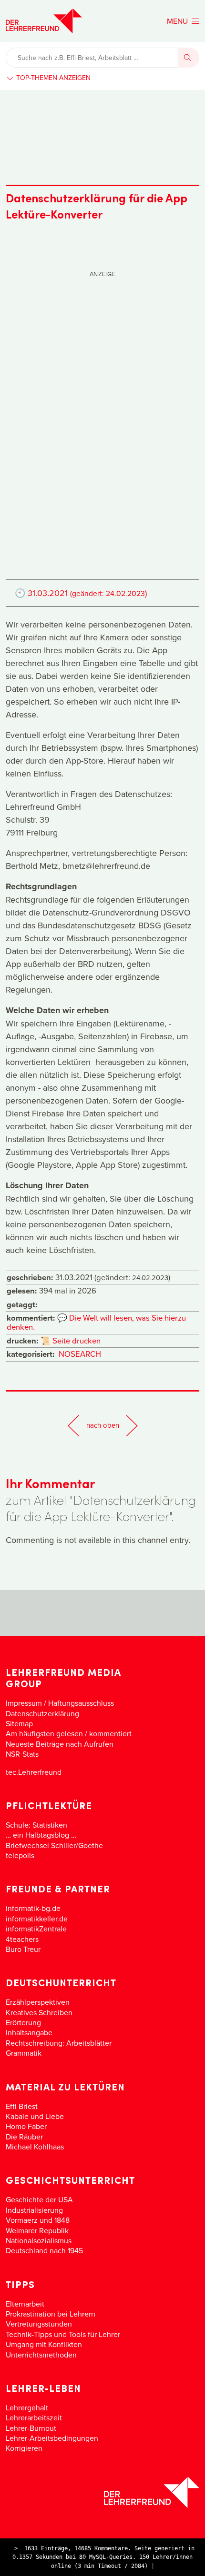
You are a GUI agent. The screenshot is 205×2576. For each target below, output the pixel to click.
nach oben (103, 1425)
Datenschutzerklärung (42, 1713)
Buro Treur (23, 1949)
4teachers (22, 1939)
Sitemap (19, 1723)
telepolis (20, 1855)
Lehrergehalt (27, 2407)
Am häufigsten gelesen (44, 1733)
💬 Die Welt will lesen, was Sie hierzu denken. (96, 1322)
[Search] (189, 58)
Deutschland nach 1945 (44, 2250)
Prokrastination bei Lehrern (51, 2314)
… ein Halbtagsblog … (41, 1835)
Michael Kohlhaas (35, 2147)
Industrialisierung (34, 2210)
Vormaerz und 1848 (38, 2220)
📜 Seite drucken (71, 1340)
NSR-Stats (22, 1754)
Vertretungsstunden (39, 2324)
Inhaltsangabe (29, 2032)
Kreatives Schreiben (39, 2012)
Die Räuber (24, 2137)
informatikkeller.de (37, 1919)
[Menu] (183, 21)
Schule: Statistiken (36, 1825)
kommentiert (110, 1733)
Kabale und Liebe (35, 2116)
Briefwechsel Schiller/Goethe (54, 1845)
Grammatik (24, 2053)
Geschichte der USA (39, 2199)
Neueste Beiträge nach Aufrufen (60, 1744)
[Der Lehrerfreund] (102, 2492)
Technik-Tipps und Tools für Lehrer (63, 2334)
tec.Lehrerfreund (34, 1772)
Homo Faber (26, 2126)
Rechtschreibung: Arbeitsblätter (59, 2043)
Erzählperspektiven (38, 2002)
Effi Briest (22, 2106)
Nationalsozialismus (39, 2240)
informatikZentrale (36, 1929)
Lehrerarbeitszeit (34, 2417)
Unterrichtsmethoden (41, 2355)
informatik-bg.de (33, 1908)
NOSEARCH (80, 1354)
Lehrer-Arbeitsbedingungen (52, 2438)
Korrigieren (24, 2448)
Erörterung (23, 2022)
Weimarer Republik (37, 2230)
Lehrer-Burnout (31, 2428)
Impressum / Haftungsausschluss (60, 1703)
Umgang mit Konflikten (44, 2344)
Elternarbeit (25, 2304)
